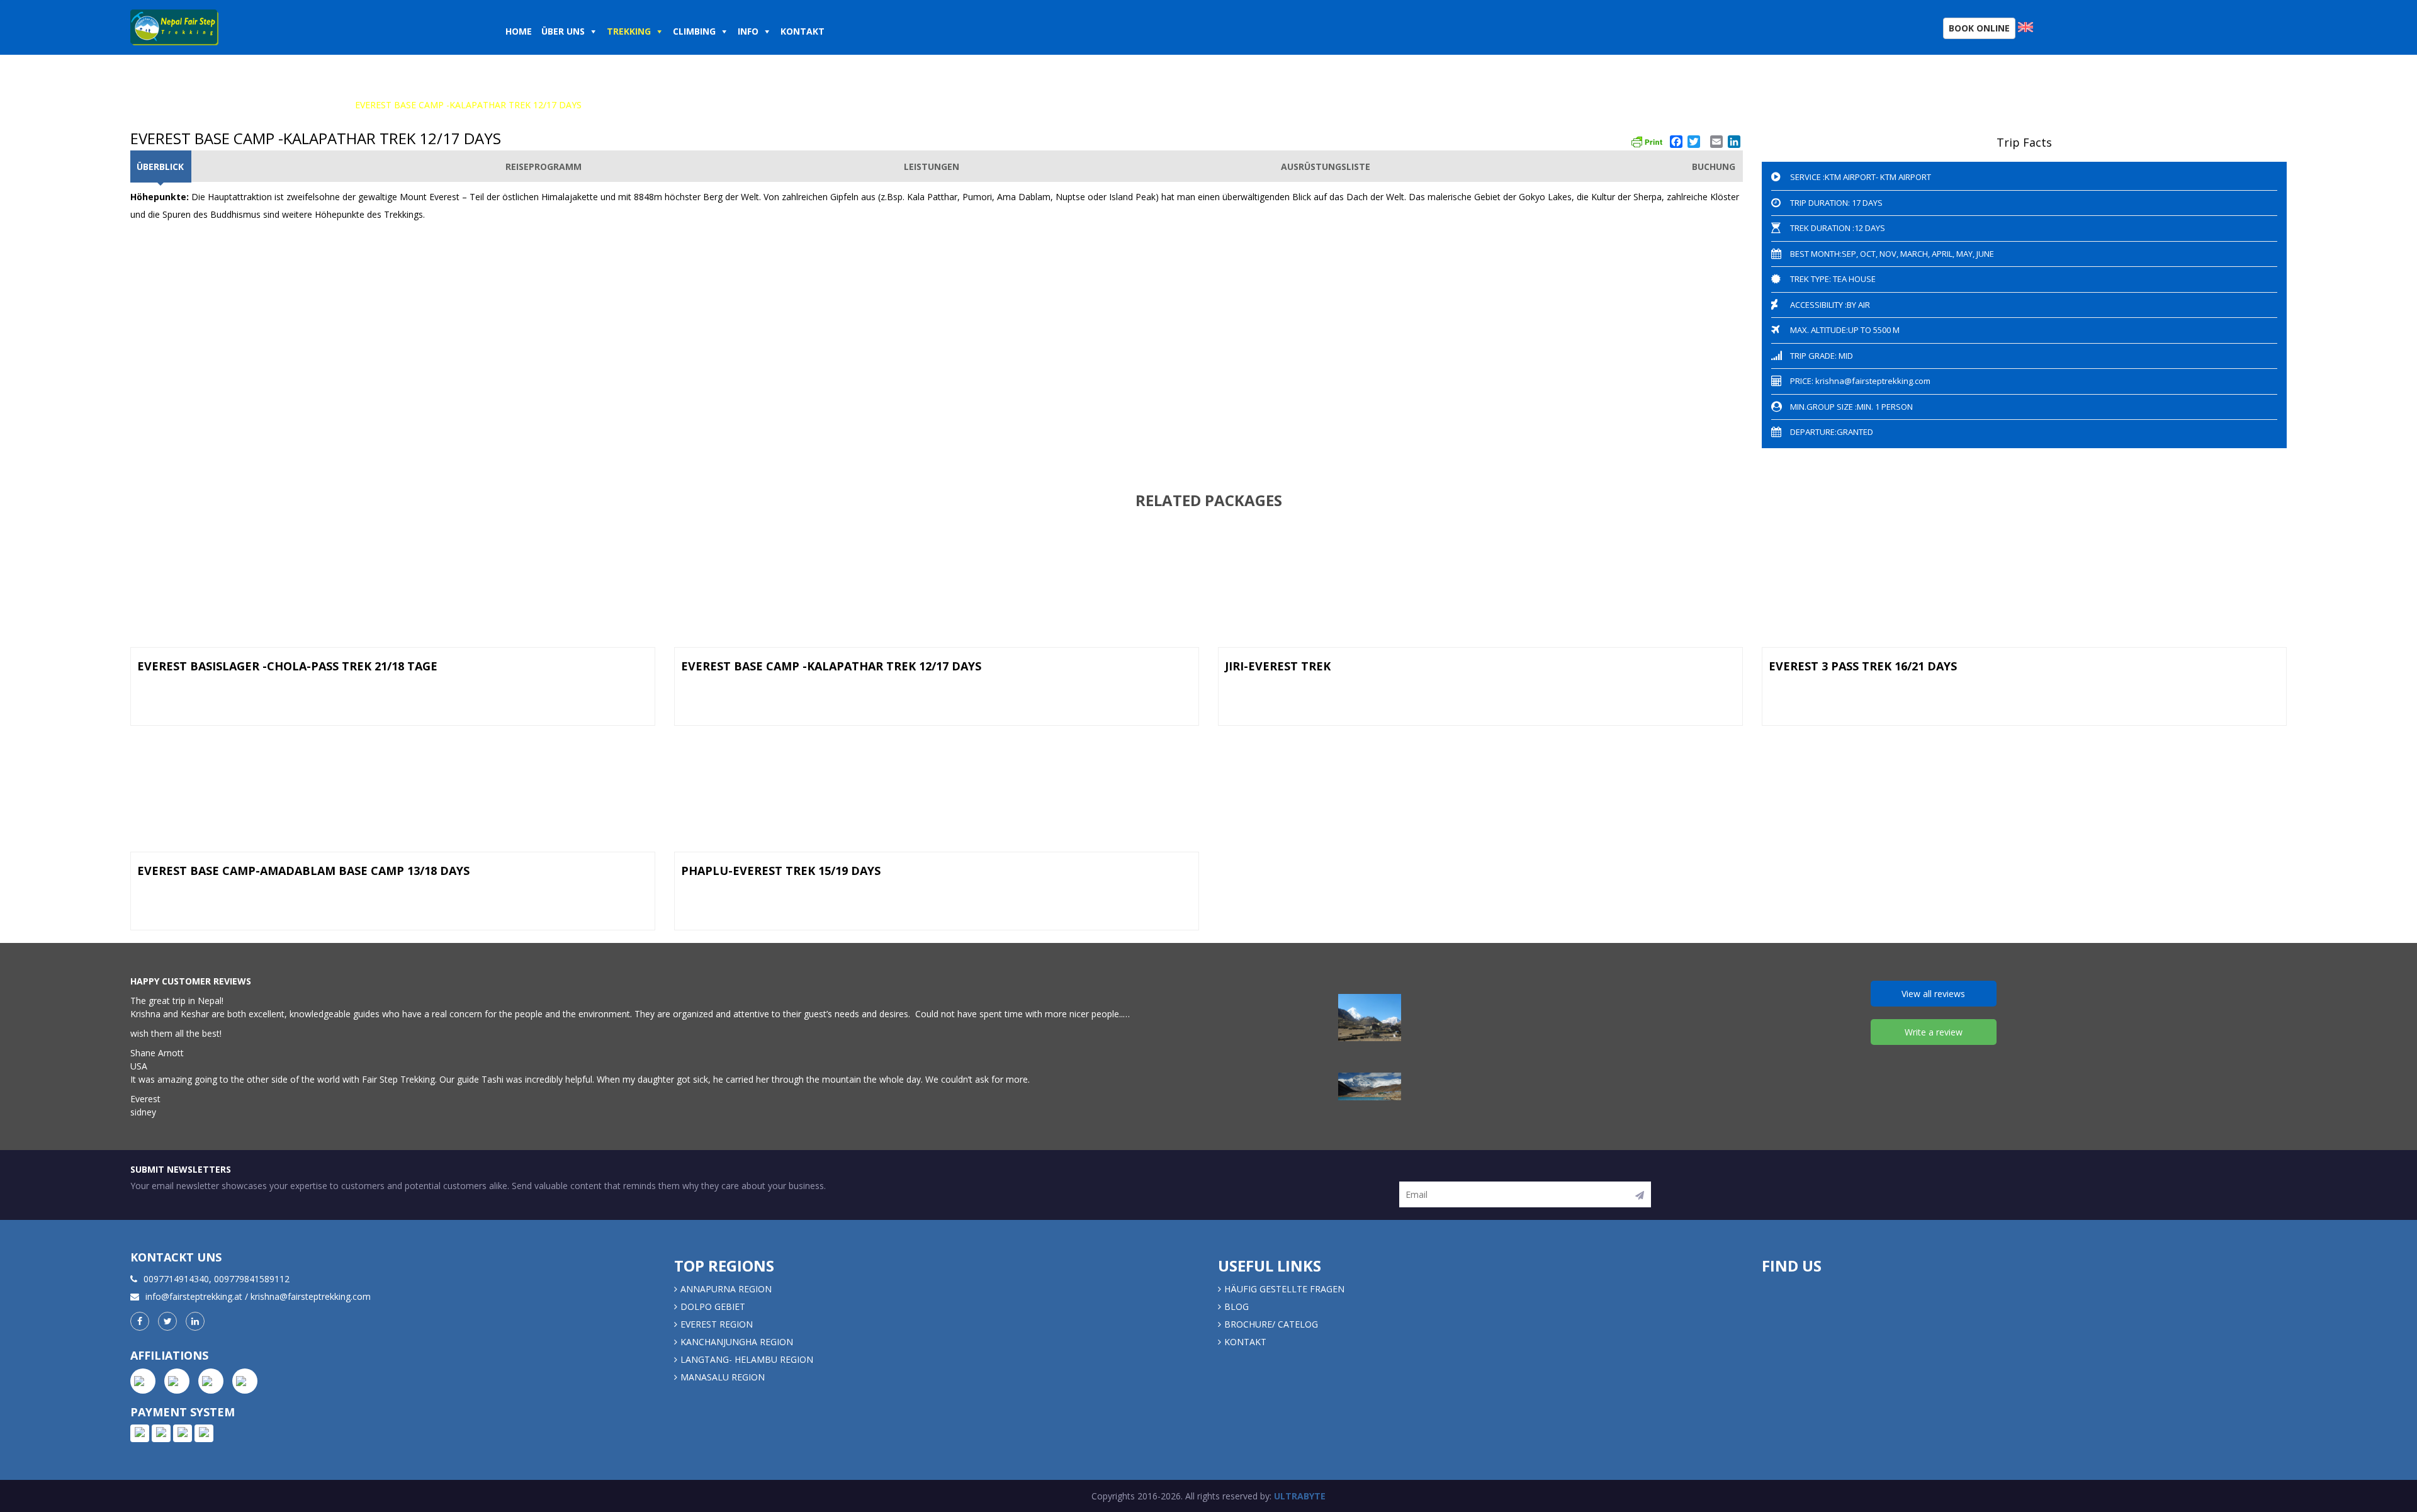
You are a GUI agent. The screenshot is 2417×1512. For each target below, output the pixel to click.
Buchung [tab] (1714, 166)
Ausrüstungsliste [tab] (1326, 166)
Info (748, 31)
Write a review (1934, 1032)
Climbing (694, 31)
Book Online (1979, 28)
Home (519, 31)
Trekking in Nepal (219, 105)
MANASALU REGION (723, 1377)
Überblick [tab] (160, 166)
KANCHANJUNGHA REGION (737, 1342)
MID (1845, 356)
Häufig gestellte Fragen (1284, 1289)
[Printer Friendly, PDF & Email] (1647, 140)
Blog (1237, 1306)
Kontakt (804, 31)
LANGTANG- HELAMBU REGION (747, 1359)
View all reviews (1933, 994)
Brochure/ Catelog (1271, 1324)
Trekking (629, 31)
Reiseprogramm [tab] (544, 166)
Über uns (563, 31)
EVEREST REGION (309, 105)
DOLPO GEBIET (713, 1306)
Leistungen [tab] (932, 166)
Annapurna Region (726, 1289)
